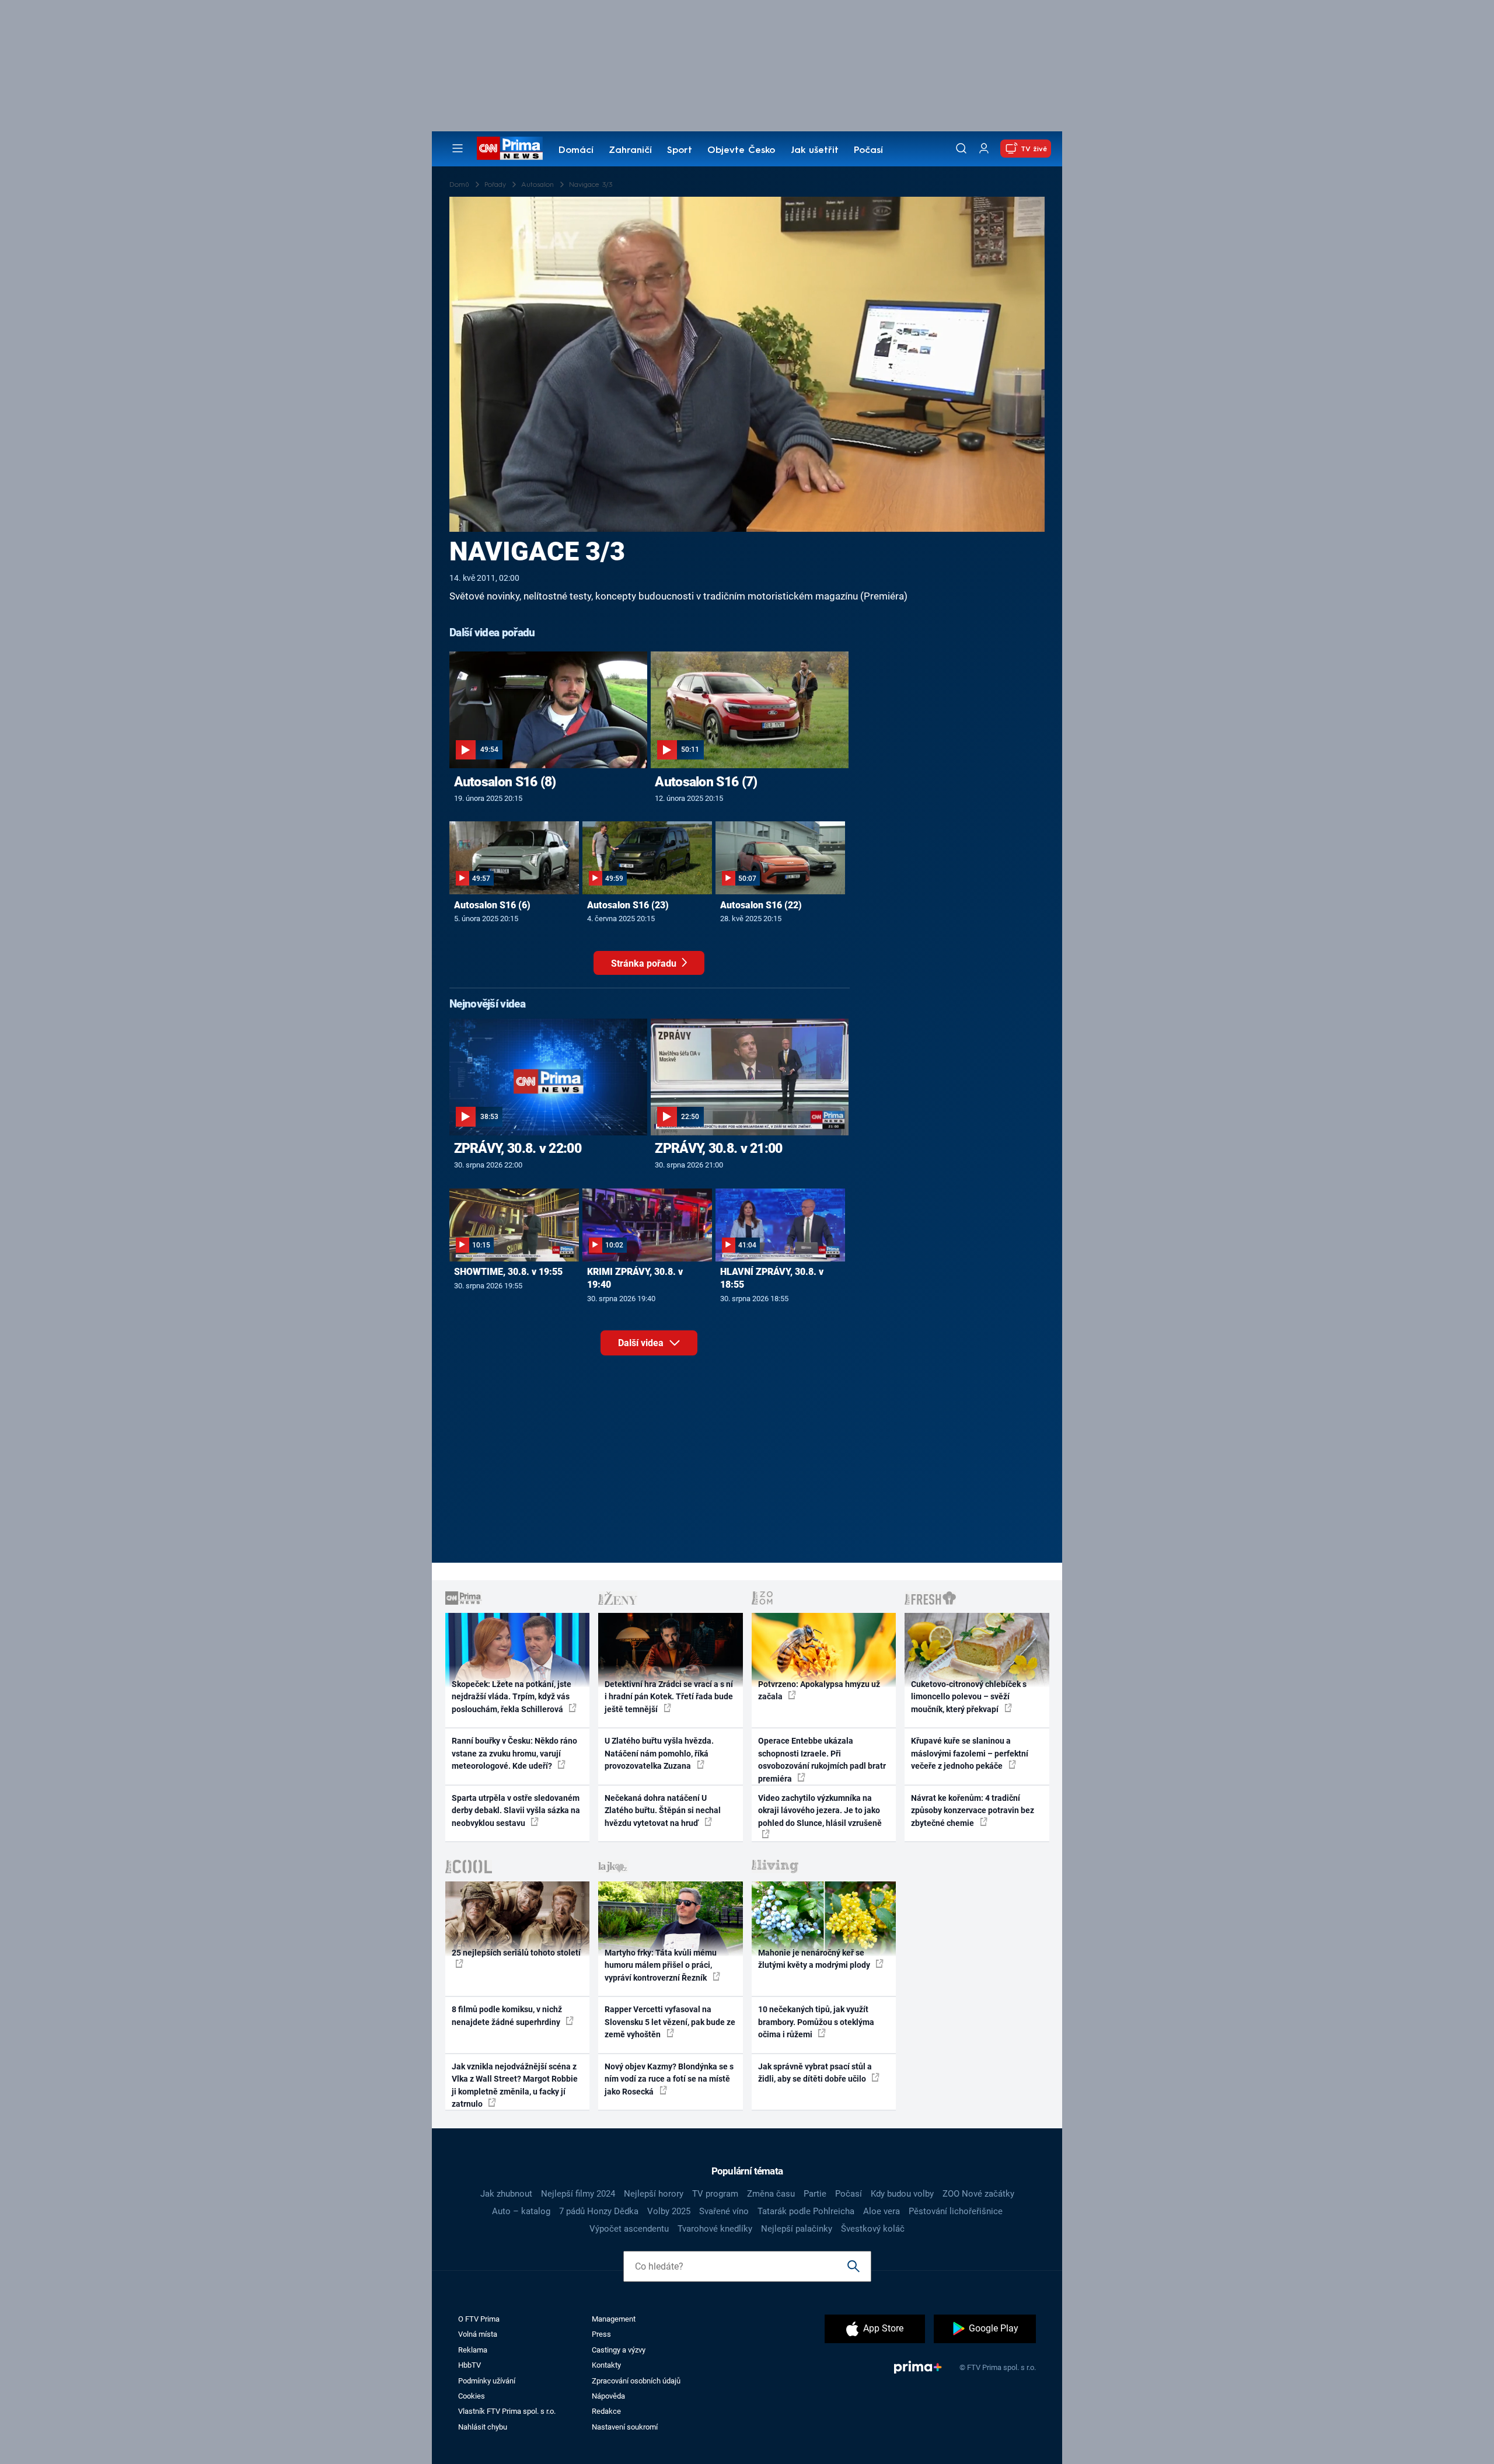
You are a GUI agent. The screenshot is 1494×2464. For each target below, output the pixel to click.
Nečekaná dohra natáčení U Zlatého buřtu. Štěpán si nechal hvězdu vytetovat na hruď (663, 1810)
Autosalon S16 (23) (628, 905)
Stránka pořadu (645, 963)
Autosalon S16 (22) (761, 905)
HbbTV (470, 2365)
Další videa (642, 1343)
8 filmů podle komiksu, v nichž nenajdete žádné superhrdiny (507, 2015)
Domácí (576, 151)
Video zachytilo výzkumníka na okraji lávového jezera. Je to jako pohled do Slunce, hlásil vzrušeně (820, 1810)
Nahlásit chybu (483, 2427)
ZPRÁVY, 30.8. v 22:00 (518, 1148)
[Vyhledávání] (961, 148)
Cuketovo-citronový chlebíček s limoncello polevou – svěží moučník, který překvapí (969, 1697)
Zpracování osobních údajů (636, 2381)
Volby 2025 (669, 2211)
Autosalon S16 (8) (505, 782)
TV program (715, 2194)
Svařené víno (724, 2211)
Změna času (771, 2194)
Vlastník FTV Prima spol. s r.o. (507, 2411)
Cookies (472, 2396)
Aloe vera (882, 2211)
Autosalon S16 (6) (492, 905)
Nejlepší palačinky (797, 2229)
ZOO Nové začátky (978, 2194)
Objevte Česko (741, 151)
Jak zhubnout (506, 2194)
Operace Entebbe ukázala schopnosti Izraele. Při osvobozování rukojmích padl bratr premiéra (822, 1759)
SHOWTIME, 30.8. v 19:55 (508, 1272)
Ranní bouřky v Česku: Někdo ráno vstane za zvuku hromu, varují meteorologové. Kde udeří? (514, 1753)
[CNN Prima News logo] (510, 148)
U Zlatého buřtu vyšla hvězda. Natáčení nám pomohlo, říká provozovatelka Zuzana (659, 1753)
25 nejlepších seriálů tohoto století (516, 1953)
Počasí (868, 151)
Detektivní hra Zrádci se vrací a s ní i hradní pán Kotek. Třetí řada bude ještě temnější (669, 1697)
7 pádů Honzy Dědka (599, 2211)
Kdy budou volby (902, 2194)
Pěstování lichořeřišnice (956, 2211)
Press (601, 2334)
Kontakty (606, 2365)
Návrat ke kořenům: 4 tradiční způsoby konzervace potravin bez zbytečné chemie (973, 1810)
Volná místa (478, 2334)
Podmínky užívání (487, 2381)
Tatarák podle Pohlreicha (806, 2211)
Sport (680, 151)
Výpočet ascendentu (629, 2229)
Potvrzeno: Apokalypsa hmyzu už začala (819, 1690)
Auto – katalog (521, 2211)
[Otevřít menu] (458, 148)
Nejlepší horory (654, 2194)
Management (614, 2319)
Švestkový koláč (873, 2229)
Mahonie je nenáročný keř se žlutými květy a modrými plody (815, 1959)
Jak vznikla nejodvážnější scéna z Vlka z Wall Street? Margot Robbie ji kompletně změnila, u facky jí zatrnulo (515, 2085)
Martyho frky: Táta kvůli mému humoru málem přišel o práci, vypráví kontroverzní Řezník (661, 1965)
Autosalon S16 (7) (706, 782)
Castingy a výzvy (619, 2350)
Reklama (473, 2350)
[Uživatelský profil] (984, 149)
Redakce (606, 2411)
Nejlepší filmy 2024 (578, 2194)
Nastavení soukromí (625, 2427)
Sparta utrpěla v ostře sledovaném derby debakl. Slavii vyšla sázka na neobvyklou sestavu (516, 1810)
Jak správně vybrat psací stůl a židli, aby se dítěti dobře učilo (815, 2073)
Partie (815, 2194)
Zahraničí (630, 151)
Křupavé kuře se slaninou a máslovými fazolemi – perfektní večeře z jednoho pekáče (970, 1753)
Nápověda (608, 2396)
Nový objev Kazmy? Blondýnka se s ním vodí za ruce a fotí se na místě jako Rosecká (669, 2079)
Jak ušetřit (815, 151)
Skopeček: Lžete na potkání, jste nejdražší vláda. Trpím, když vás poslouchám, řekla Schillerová (512, 1697)
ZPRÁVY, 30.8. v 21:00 (718, 1148)
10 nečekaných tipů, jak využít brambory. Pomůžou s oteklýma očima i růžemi (816, 2022)
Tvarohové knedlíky (715, 2229)
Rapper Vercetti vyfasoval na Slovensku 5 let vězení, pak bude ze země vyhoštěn (670, 2022)
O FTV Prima (479, 2319)
